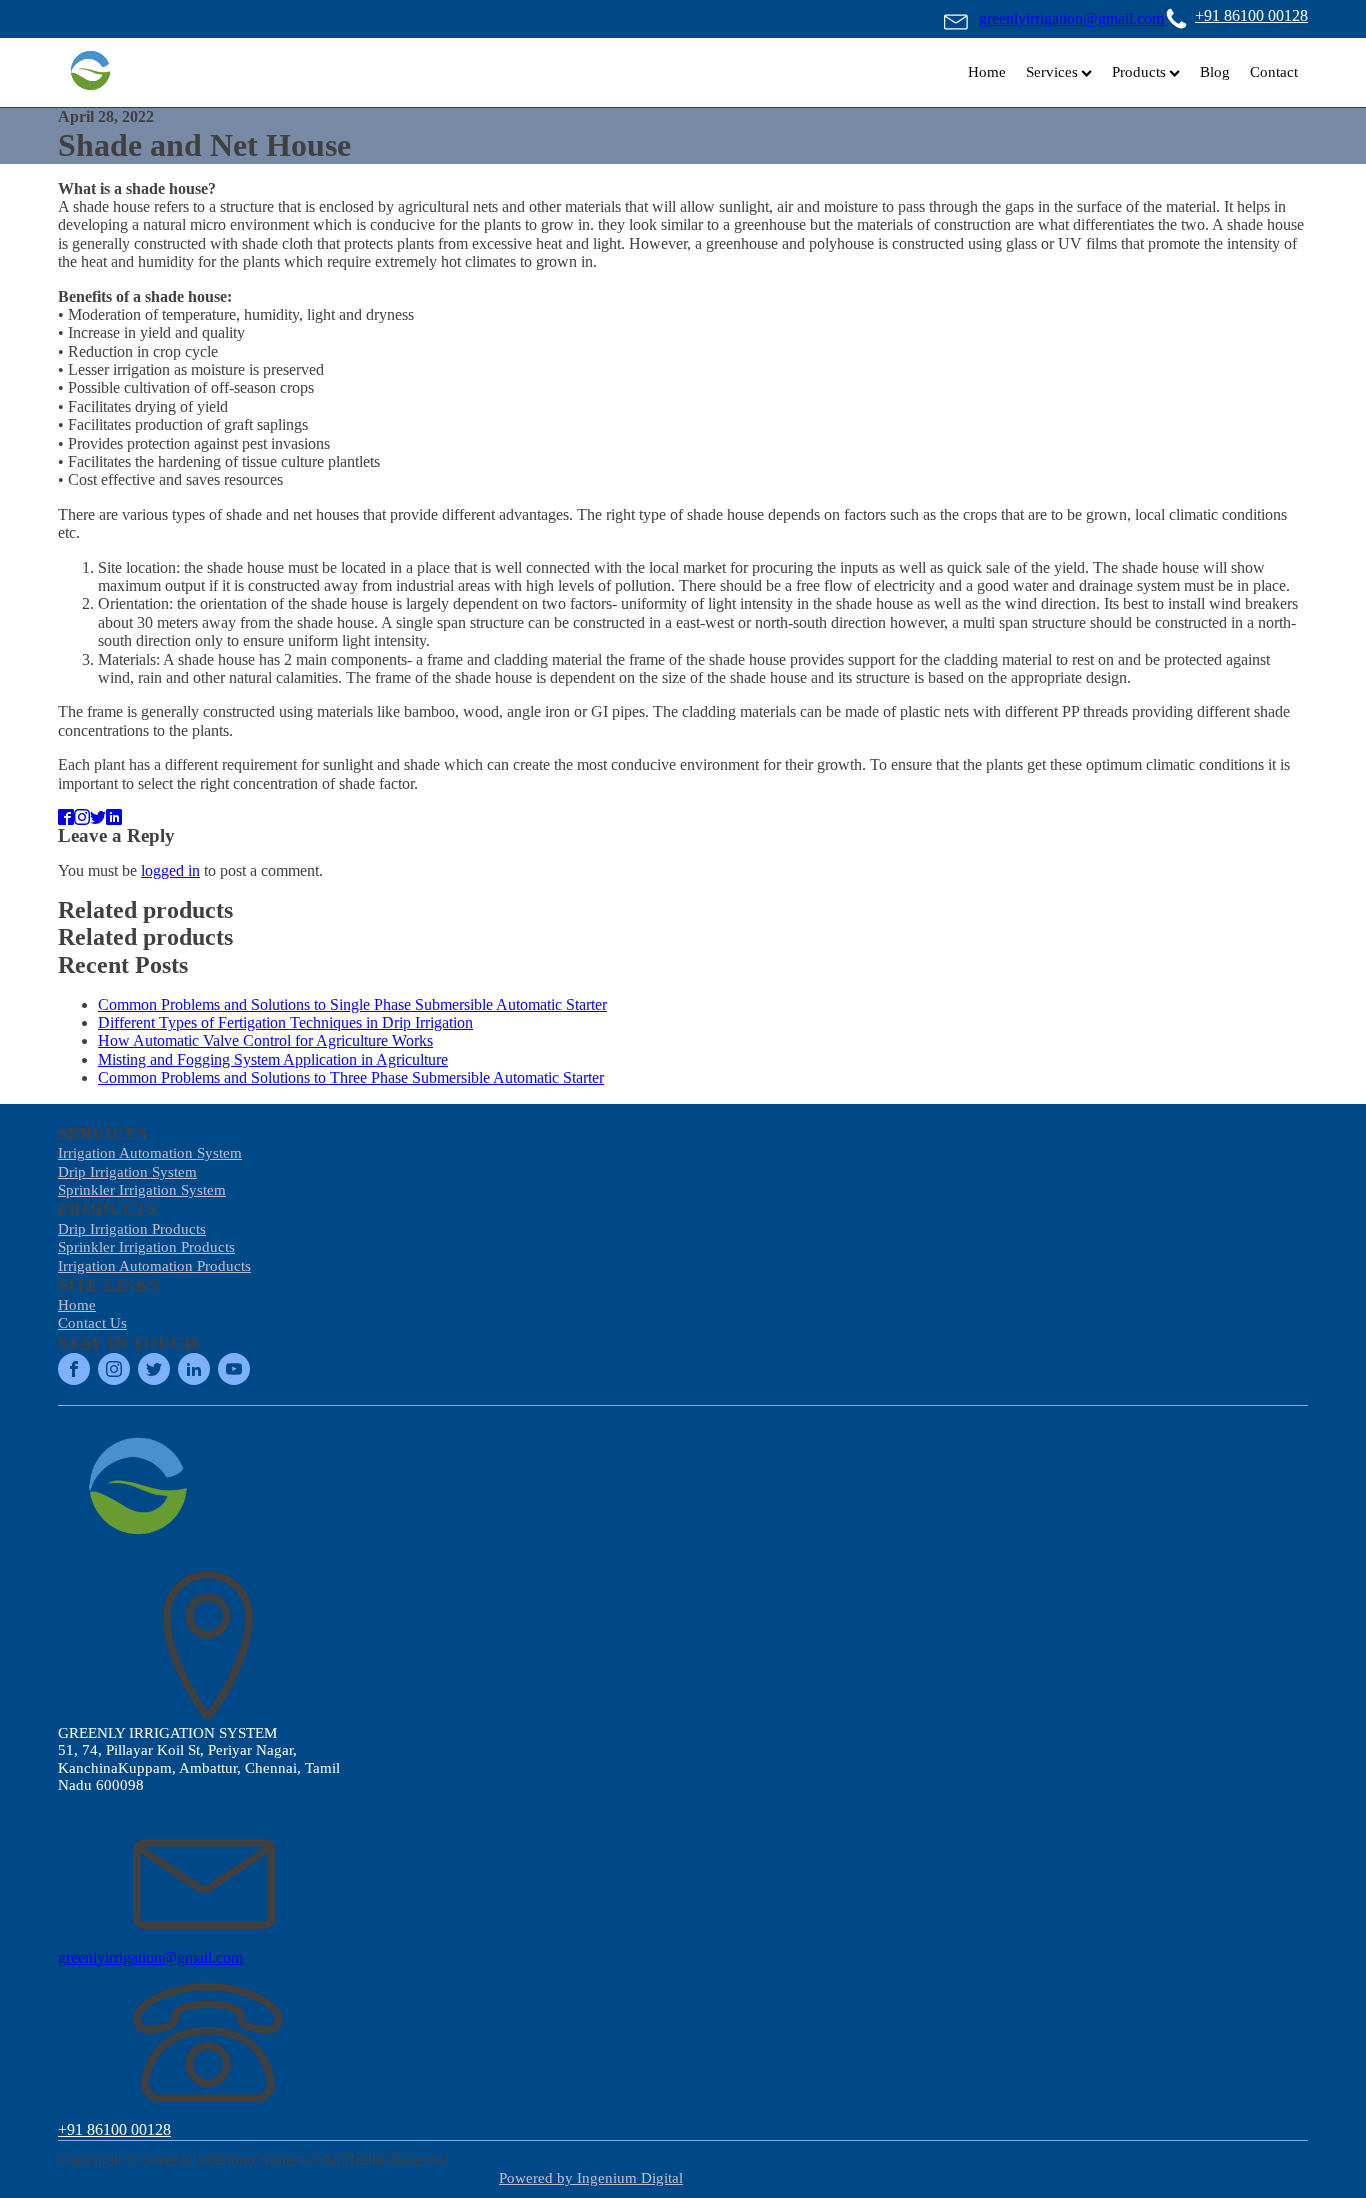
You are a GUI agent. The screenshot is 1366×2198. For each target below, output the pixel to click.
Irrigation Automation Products (154, 1266)
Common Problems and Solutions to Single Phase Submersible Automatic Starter (352, 1004)
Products (1139, 72)
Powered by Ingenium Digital (591, 2178)
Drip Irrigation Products (132, 1229)
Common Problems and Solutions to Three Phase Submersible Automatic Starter (351, 1077)
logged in (170, 870)
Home (987, 72)
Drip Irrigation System (127, 1172)
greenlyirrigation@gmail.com (1071, 18)
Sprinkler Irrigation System (142, 1190)
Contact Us (92, 1323)
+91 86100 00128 (1251, 15)
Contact (1274, 72)
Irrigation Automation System (150, 1153)
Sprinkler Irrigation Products (146, 1247)
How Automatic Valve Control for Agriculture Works (265, 1040)
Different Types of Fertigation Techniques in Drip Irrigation (285, 1022)
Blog (1215, 72)
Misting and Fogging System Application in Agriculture (273, 1059)
